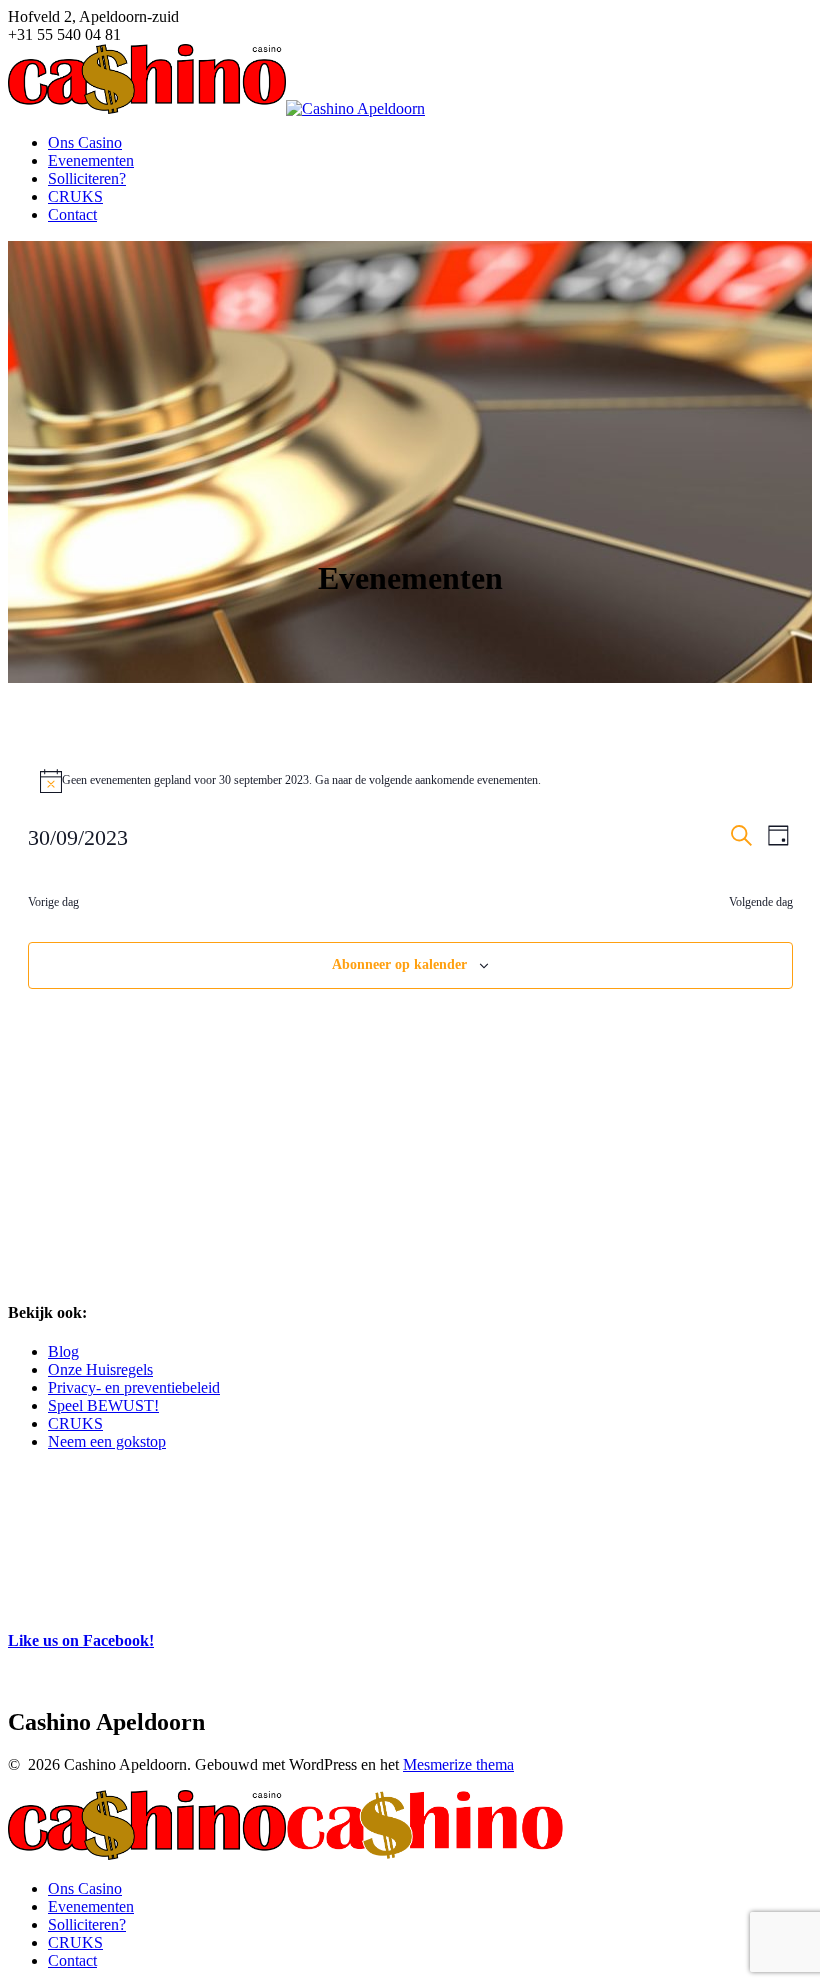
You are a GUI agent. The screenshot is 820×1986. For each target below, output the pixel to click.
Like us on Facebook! (81, 1640)
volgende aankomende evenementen (453, 780)
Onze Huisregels (100, 1369)
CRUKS (75, 196)
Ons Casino (85, 142)
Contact (72, 214)
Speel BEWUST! (103, 1405)
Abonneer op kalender (399, 964)
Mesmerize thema (458, 1764)
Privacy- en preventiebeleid (134, 1387)
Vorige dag (53, 902)
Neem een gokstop (107, 1441)
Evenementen (91, 160)
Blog (63, 1351)
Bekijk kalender (52, 1598)
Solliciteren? (87, 178)
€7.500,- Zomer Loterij (77, 1576)
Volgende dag (761, 902)
